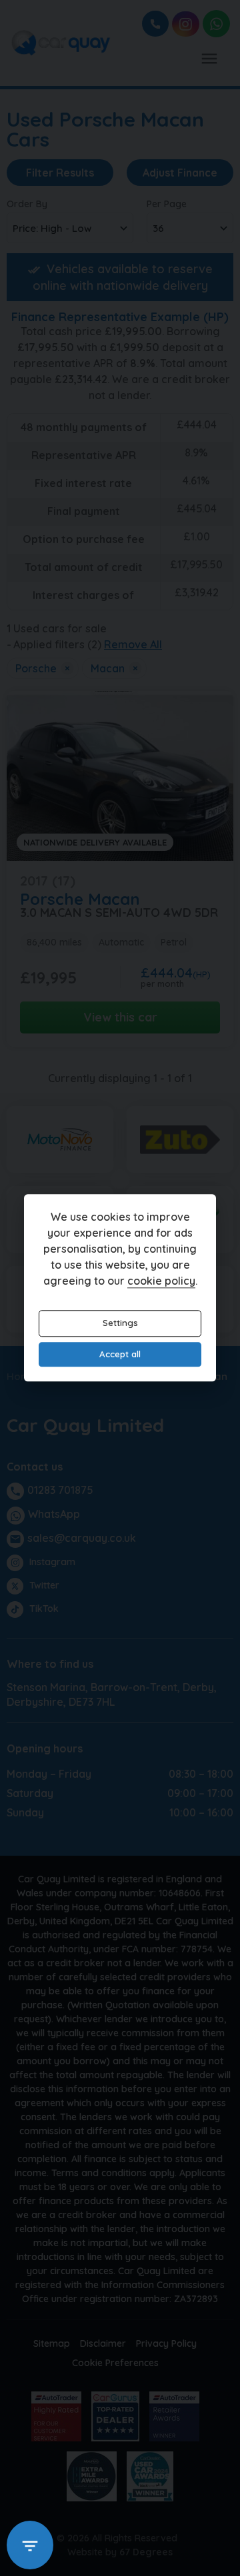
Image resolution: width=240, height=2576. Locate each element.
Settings (120, 1323)
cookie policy (161, 1281)
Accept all (120, 1354)
